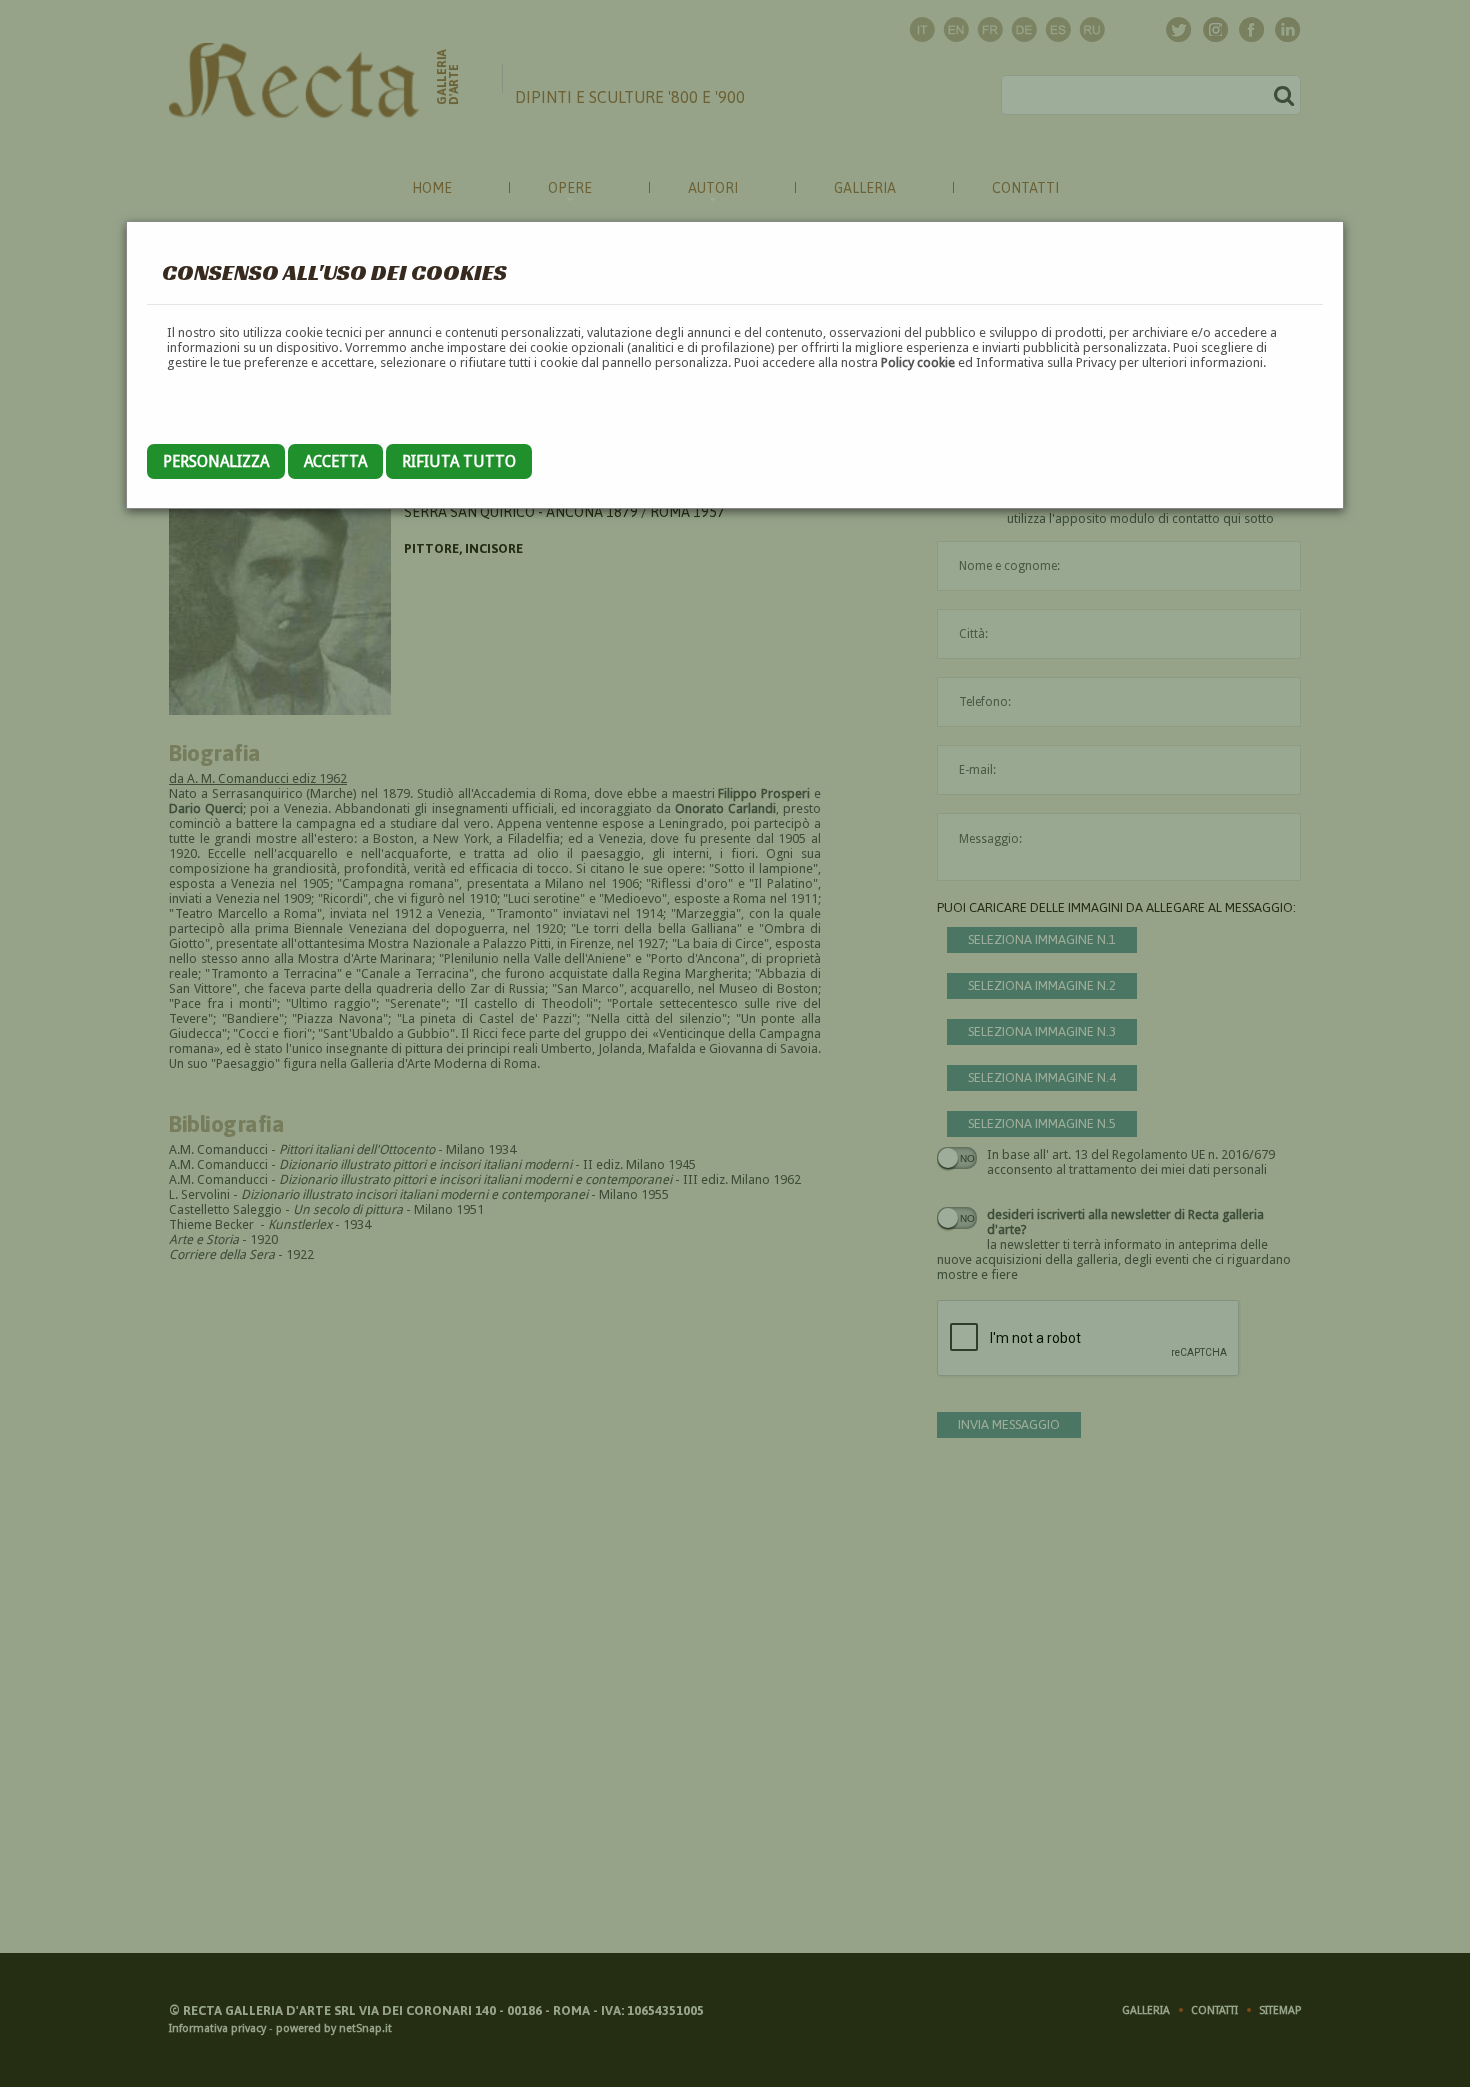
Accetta (335, 461)
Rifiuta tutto (459, 461)
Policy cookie (918, 362)
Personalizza (216, 461)
